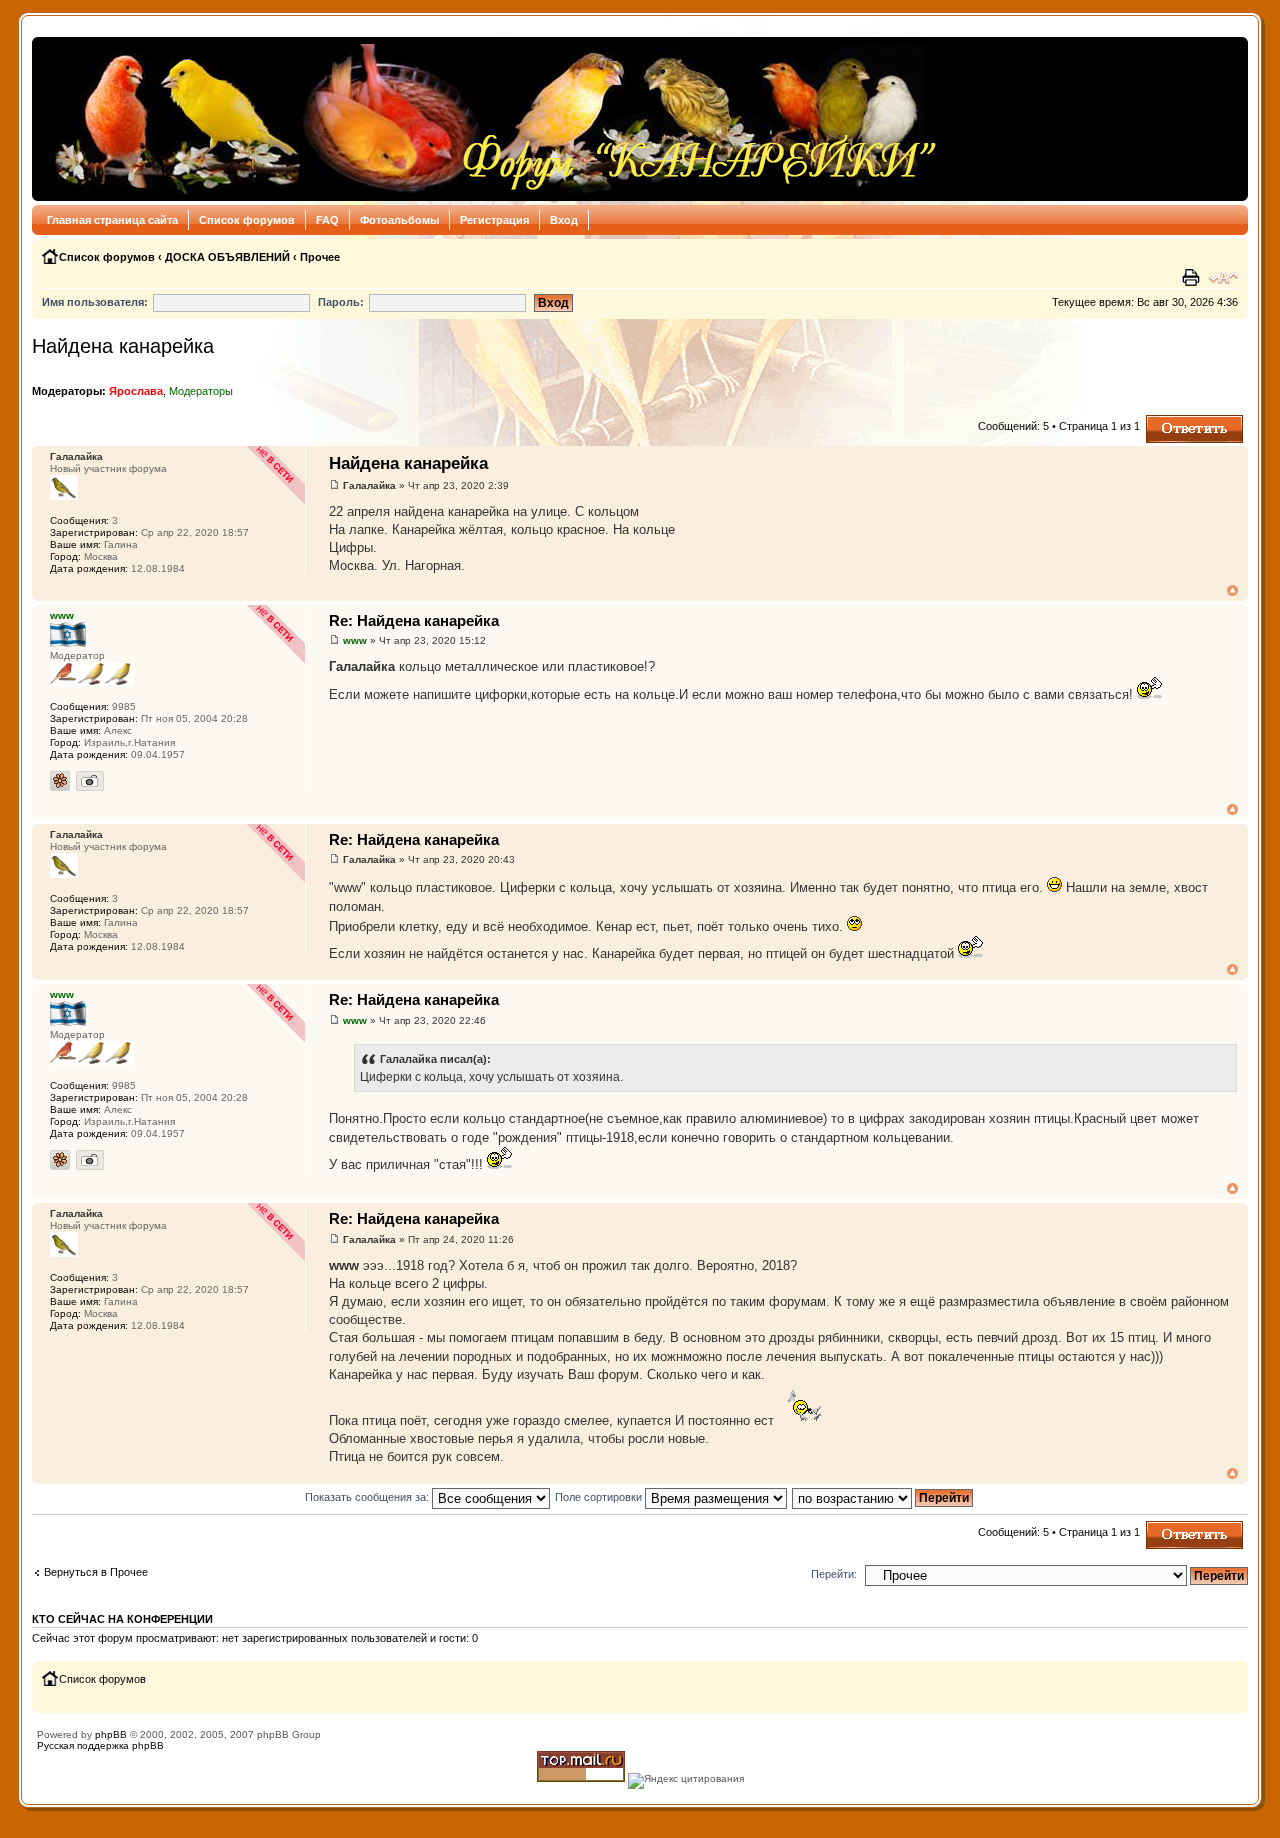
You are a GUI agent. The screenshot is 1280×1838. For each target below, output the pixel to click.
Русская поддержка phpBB (100, 1745)
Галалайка (369, 485)
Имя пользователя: (95, 302)
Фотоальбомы (399, 220)
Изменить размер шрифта (1223, 278)
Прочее (320, 257)
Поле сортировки (600, 1497)
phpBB (111, 1734)
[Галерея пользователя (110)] (90, 781)
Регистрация (494, 220)
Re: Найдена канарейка (414, 620)
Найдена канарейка (123, 346)
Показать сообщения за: (368, 1497)
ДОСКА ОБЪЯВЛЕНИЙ (227, 257)
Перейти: (834, 1574)
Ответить (1170, 421)
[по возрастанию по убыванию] (883, 1497)
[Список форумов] (490, 119)
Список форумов (247, 220)
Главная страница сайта (112, 220)
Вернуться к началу (1232, 590)
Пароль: (341, 302)
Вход (564, 220)
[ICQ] (60, 781)
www (355, 640)
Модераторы (201, 391)
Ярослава (136, 391)
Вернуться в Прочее (96, 1572)
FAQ (327, 220)
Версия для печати (1193, 278)
